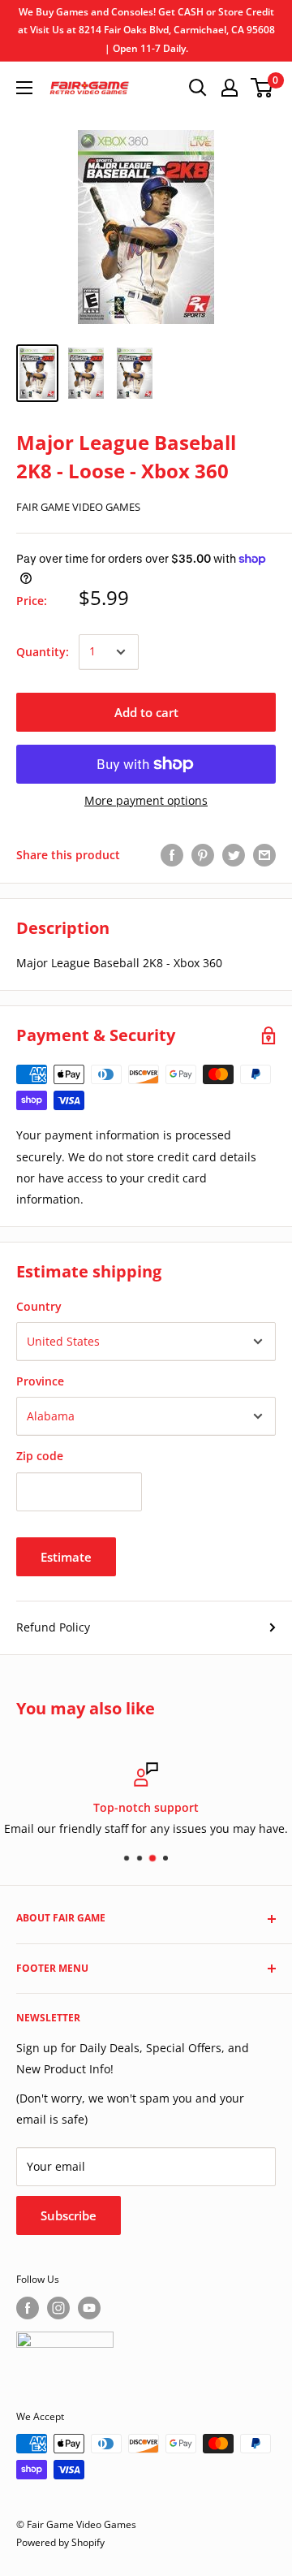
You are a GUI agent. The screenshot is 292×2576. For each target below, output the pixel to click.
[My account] (230, 88)
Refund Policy (53, 1627)
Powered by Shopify (60, 2542)
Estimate (66, 1557)
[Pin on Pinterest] (203, 855)
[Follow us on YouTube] (89, 2308)
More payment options (146, 800)
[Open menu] (24, 88)
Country (39, 1306)
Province (40, 1381)
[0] (262, 88)
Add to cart (146, 712)
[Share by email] (264, 855)
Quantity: (43, 652)
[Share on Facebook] (172, 855)
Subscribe (69, 2215)
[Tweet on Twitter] (234, 855)
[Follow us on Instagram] (58, 2308)
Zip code (40, 1456)
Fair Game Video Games (78, 507)
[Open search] (198, 88)
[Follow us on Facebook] (28, 2308)
